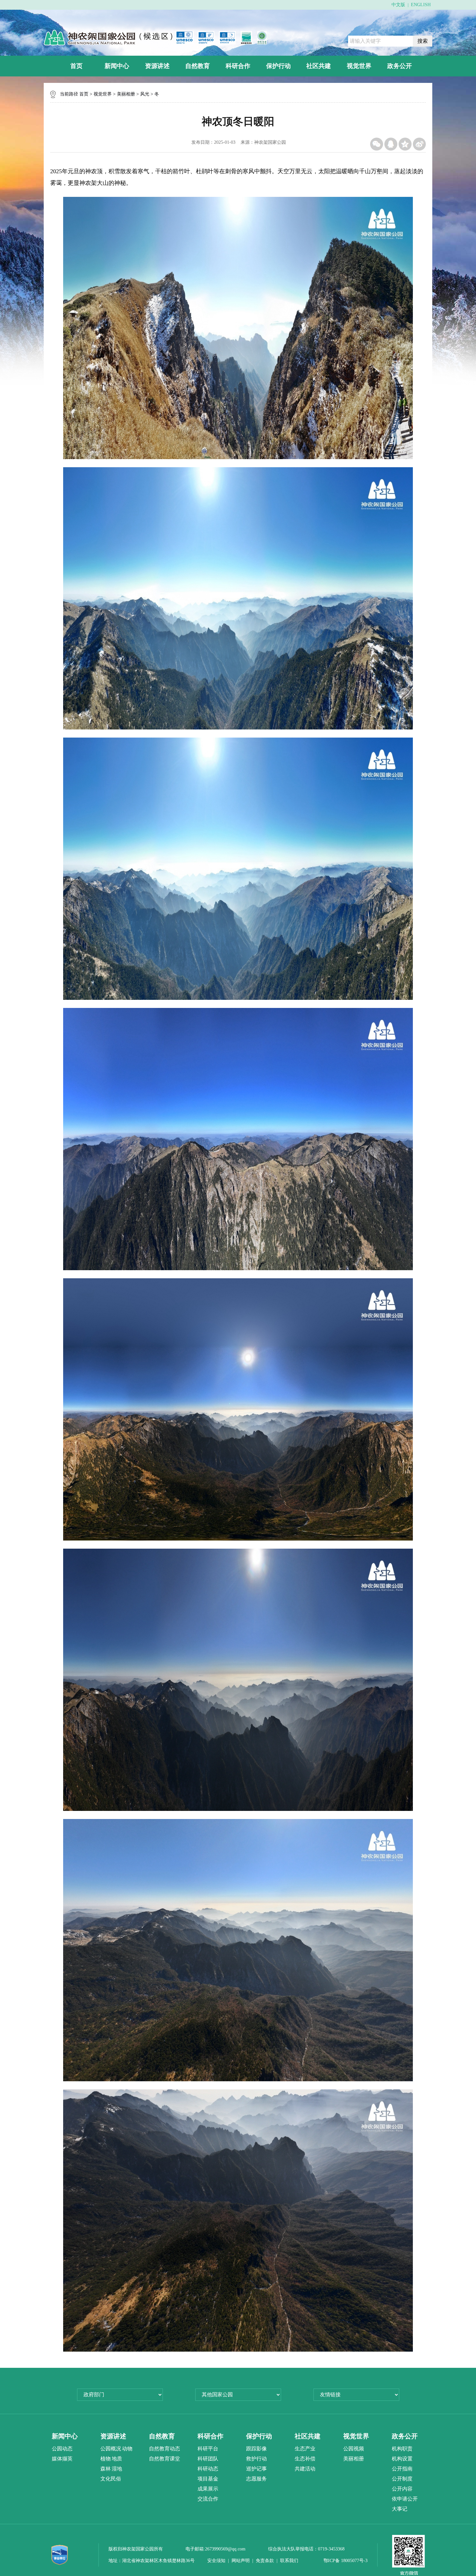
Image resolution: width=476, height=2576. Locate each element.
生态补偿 (305, 2459)
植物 (106, 2459)
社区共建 (319, 66)
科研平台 (208, 2449)
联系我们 (289, 2561)
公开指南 (402, 2469)
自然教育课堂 (164, 2459)
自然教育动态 (164, 2449)
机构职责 (402, 2449)
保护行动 (278, 66)
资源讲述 (157, 66)
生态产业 (305, 2449)
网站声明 (241, 2561)
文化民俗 (111, 2479)
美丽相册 (126, 94)
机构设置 (402, 2459)
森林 (106, 2469)
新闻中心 (117, 66)
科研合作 (238, 66)
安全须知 (216, 2561)
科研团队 (208, 2459)
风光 (145, 94)
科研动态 (208, 2469)
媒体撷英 (62, 2459)
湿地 (117, 2469)
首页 (76, 66)
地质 (117, 2459)
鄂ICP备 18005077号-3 (346, 2561)
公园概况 (111, 2449)
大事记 (400, 2509)
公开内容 (402, 2489)
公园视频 (354, 2449)
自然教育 (198, 66)
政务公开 (400, 66)
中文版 (398, 5)
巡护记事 (256, 2469)
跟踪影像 (256, 2449)
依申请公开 (405, 2499)
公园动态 (62, 2449)
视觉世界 (359, 66)
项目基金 (208, 2479)
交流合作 (208, 2499)
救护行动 (256, 2459)
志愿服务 (256, 2479)
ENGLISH (421, 5)
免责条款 (265, 2561)
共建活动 (305, 2469)
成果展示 (208, 2489)
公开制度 (402, 2479)
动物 (127, 2449)
